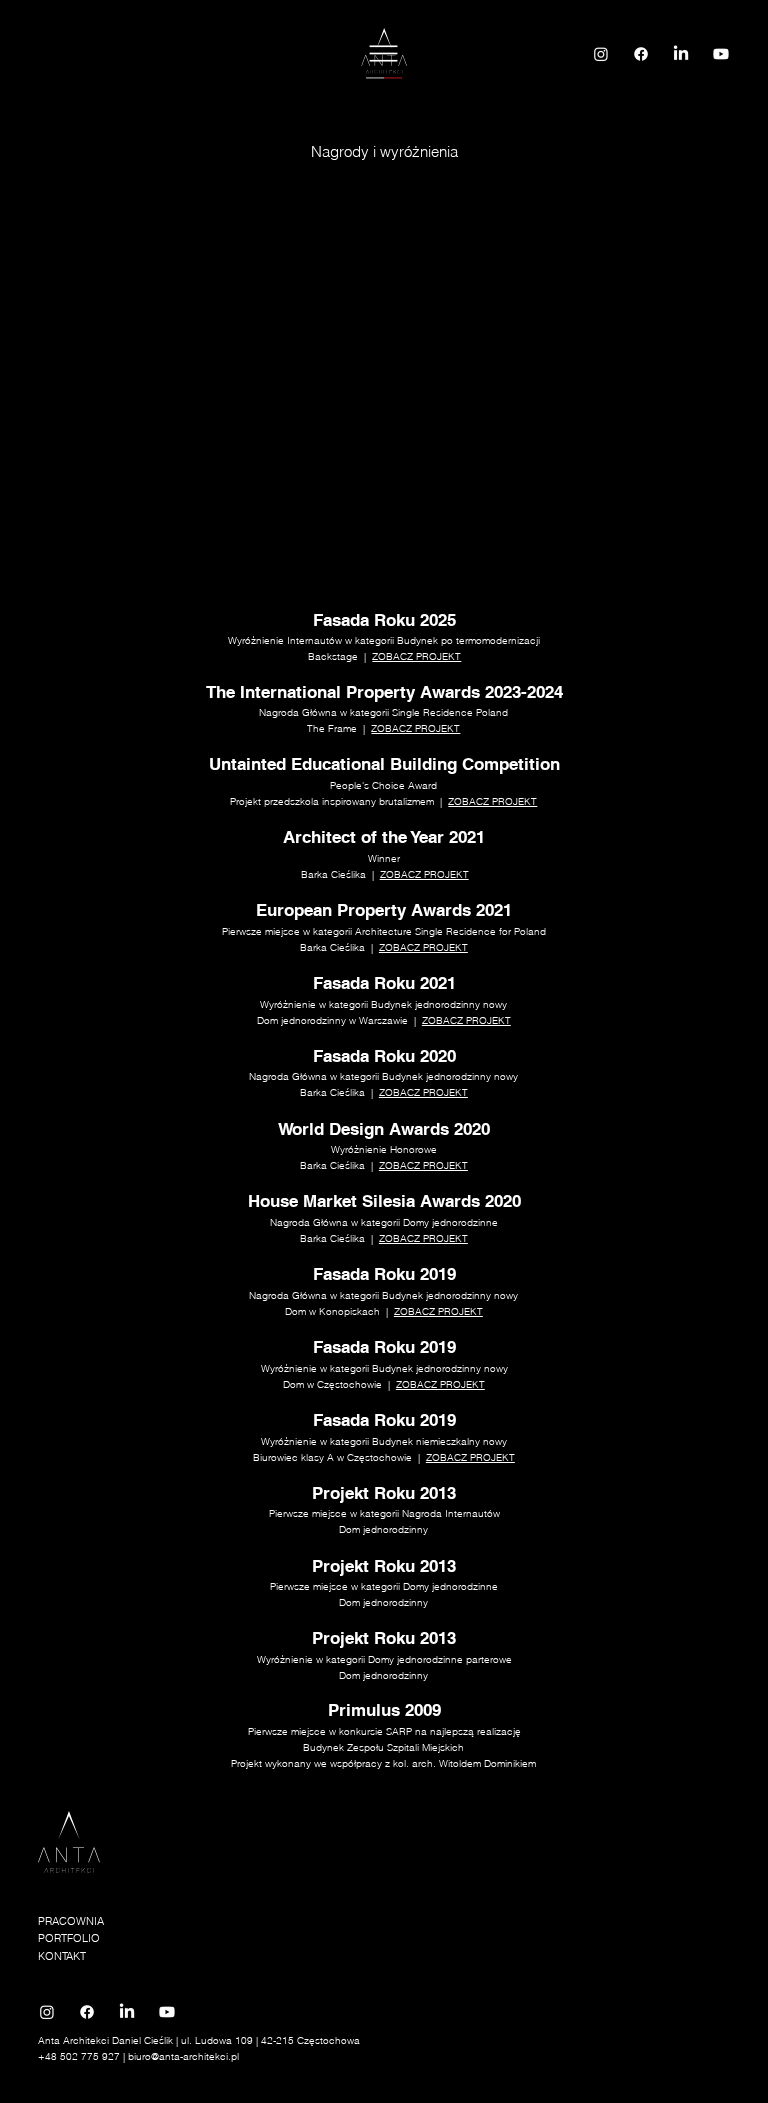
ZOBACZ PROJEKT (416, 656)
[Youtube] (721, 54)
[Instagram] (601, 54)
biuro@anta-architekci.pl (183, 2056)
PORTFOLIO (69, 1938)
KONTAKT (62, 1956)
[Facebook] (641, 54)
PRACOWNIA (71, 1921)
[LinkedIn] (681, 54)
